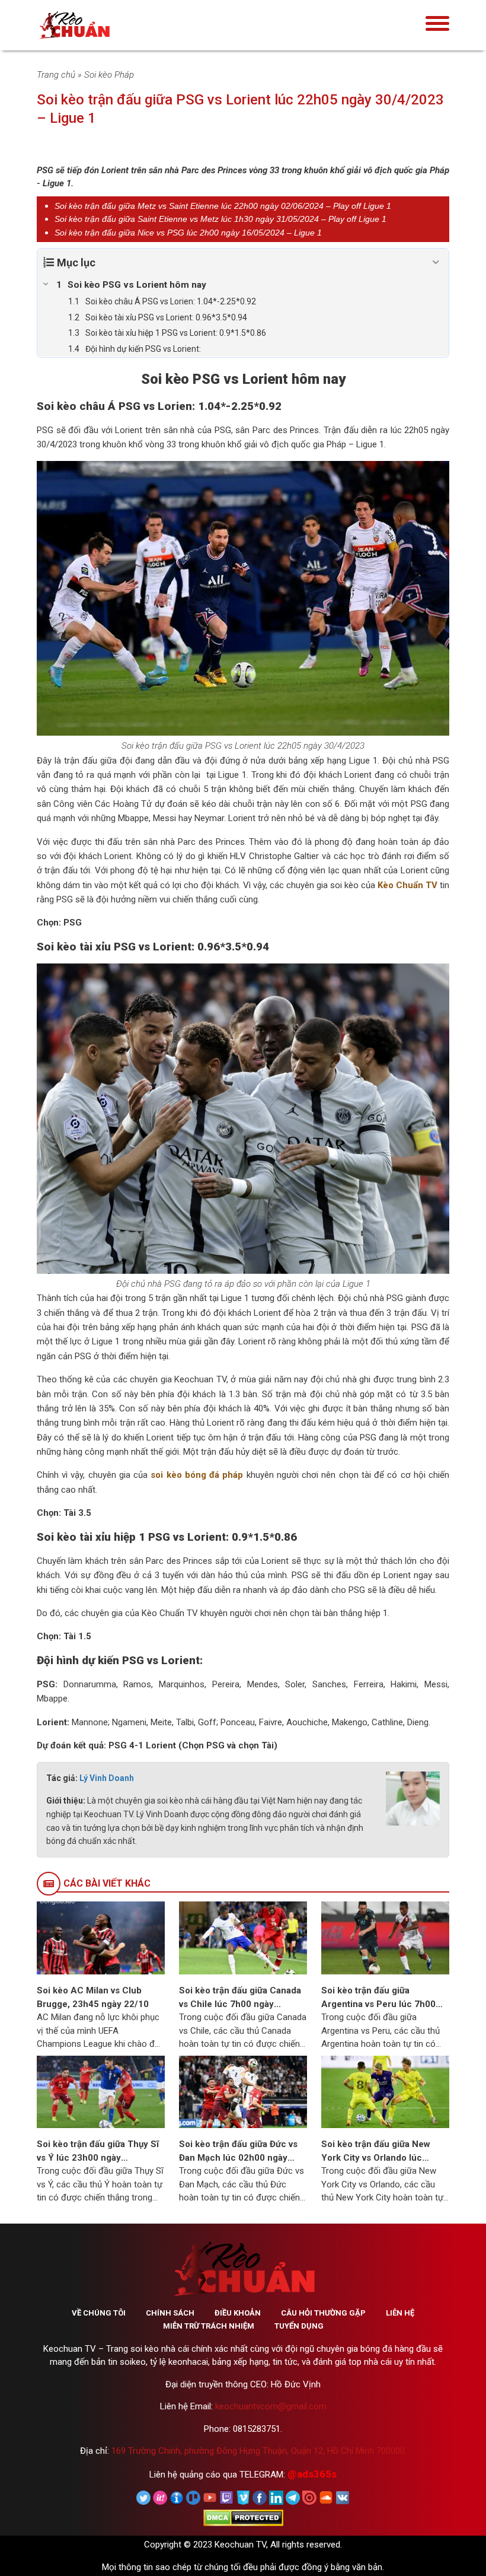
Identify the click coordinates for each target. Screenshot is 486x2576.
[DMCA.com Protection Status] (243, 2517)
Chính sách (170, 2313)
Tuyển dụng (299, 2326)
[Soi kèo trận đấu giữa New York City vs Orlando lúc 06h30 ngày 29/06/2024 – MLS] (385, 2091)
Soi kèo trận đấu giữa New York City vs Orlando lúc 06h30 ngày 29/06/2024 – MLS (376, 2152)
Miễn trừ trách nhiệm (209, 2326)
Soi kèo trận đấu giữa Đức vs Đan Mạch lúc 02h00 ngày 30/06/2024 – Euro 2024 (238, 2152)
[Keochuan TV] (111, 25)
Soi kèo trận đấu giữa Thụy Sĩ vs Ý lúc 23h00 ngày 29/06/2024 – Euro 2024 (98, 2152)
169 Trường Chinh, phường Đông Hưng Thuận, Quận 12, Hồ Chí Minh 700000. (259, 2451)
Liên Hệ (400, 2313)
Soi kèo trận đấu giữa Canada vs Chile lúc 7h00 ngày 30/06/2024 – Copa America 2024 (240, 1998)
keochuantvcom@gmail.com (271, 2406)
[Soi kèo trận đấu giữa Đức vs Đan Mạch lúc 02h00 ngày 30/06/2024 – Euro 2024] (243, 2091)
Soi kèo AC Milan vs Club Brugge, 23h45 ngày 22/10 (93, 1997)
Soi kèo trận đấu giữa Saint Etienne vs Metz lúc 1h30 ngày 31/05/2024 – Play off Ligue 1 (220, 219)
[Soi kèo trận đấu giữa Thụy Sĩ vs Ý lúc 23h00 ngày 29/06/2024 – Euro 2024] (101, 2091)
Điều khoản (238, 2313)
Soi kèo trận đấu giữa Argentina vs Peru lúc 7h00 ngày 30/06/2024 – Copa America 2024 (378, 1998)
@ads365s (312, 2474)
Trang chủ (56, 75)
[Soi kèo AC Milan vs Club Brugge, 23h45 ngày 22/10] (101, 1938)
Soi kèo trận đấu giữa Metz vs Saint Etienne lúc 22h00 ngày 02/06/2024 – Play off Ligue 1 (223, 206)
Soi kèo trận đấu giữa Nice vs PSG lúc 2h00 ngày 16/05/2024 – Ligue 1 (188, 233)
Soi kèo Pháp (109, 75)
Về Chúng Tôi (99, 2313)
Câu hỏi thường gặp (323, 2313)
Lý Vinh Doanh (107, 1778)
